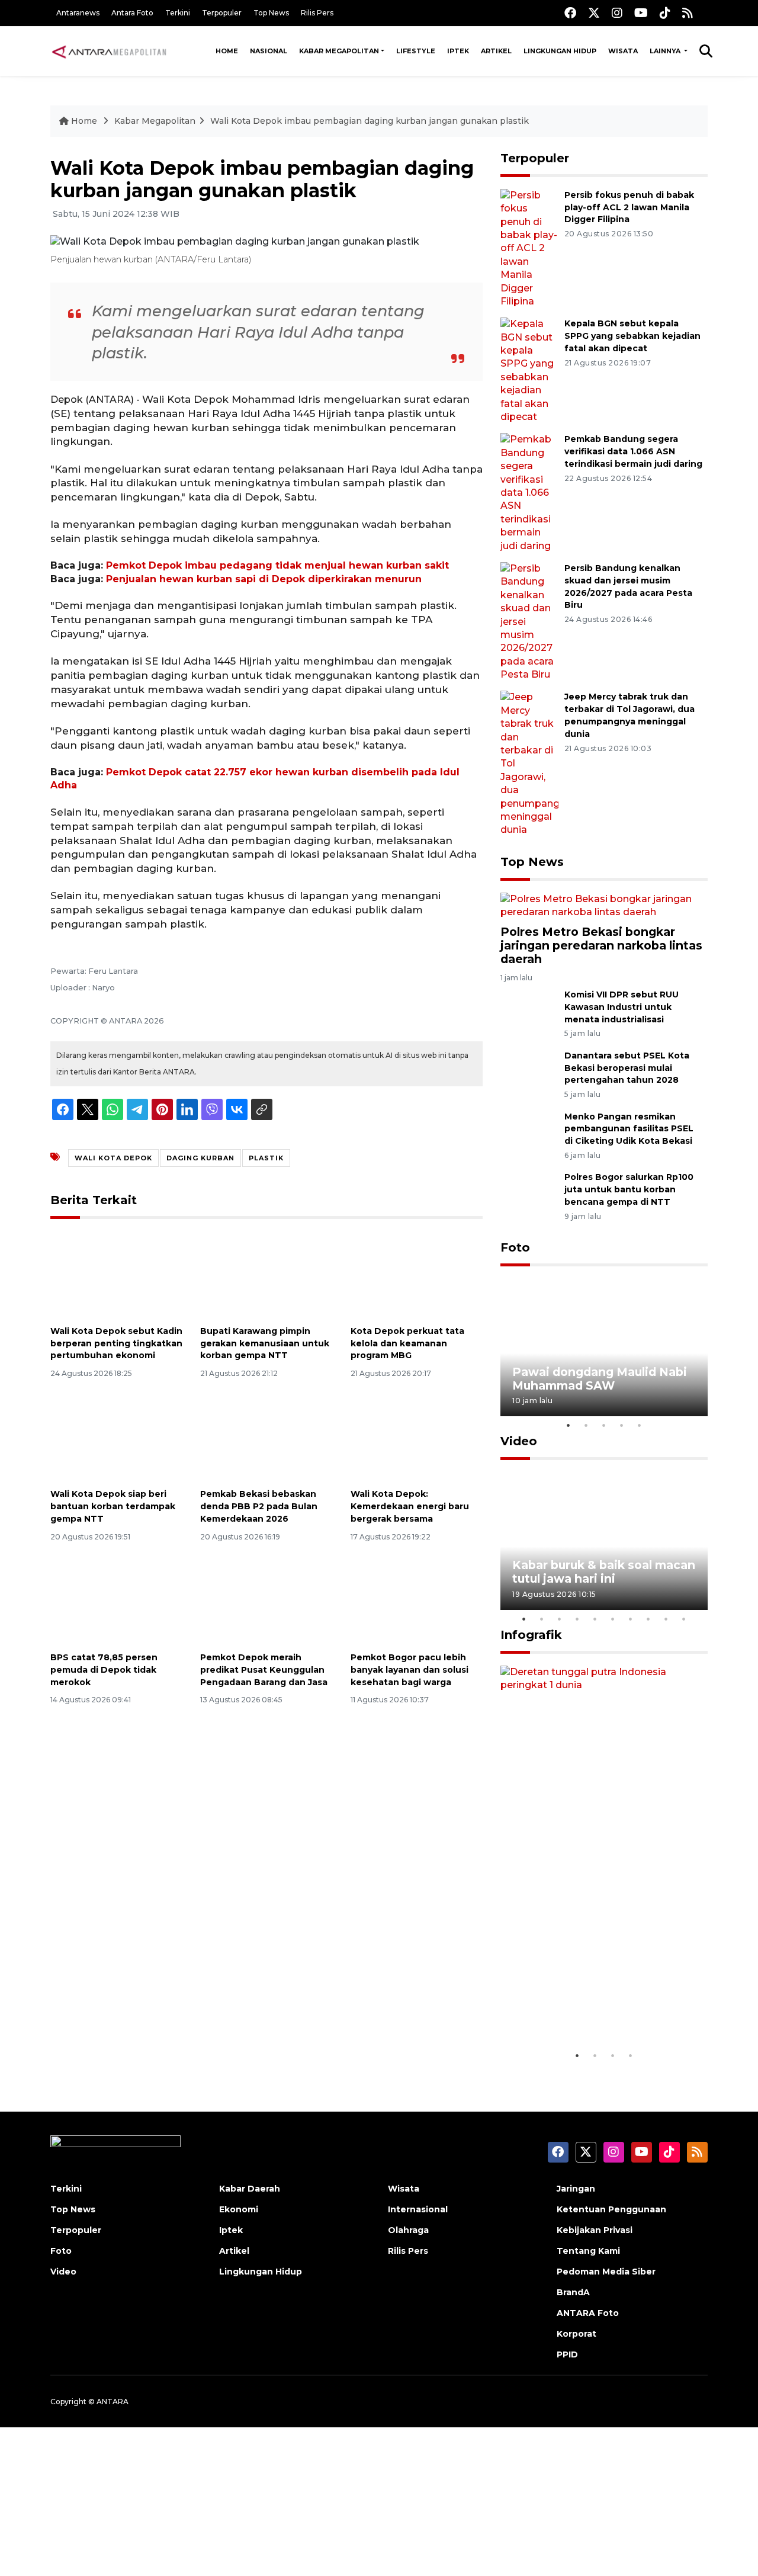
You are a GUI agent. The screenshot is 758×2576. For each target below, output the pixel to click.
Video (519, 1441)
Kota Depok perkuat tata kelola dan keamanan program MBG (407, 1343)
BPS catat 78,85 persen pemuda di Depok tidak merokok (104, 1670)
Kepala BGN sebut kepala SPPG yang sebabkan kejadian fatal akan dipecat (632, 336)
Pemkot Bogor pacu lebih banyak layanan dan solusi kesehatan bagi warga (409, 1670)
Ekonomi (239, 2209)
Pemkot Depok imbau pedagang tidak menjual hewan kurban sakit (277, 565)
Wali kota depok (113, 1158)
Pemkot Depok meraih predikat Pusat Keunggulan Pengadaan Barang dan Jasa (264, 1670)
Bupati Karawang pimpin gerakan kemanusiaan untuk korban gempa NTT (265, 1343)
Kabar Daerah (250, 2189)
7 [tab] (631, 1619)
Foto (515, 1247)
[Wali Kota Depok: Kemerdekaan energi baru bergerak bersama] (417, 1437)
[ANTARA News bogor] (110, 51)
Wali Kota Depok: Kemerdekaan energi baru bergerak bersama (410, 1506)
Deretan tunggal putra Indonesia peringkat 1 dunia (595, 2009)
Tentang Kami (588, 2251)
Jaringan (576, 2189)
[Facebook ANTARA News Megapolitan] (570, 13)
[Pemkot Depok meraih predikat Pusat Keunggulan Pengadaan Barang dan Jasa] (266, 1601)
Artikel (496, 51)
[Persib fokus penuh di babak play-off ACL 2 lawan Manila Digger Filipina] (529, 248)
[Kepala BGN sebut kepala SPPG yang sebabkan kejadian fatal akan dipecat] (529, 370)
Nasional (269, 51)
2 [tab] (586, 1425)
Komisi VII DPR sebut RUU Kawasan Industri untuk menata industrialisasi (622, 1007)
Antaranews (78, 13)
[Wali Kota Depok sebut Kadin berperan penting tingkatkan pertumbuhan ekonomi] (116, 1274)
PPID (567, 2354)
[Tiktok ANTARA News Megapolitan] (665, 13)
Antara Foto (132, 13)
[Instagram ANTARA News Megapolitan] (617, 13)
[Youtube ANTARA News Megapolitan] (641, 13)
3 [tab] (604, 1425)
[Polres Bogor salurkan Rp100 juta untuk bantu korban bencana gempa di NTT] (529, 1194)
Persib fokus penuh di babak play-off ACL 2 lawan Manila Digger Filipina (629, 207)
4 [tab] (622, 1425)
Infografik (531, 1635)
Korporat (576, 2334)
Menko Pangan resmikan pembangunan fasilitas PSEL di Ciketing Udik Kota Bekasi (629, 1129)
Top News (271, 13)
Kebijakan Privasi (595, 2230)
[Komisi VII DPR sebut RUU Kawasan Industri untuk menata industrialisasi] (529, 1011)
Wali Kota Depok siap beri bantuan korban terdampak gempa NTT (113, 1506)
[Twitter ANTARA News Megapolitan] (594, 13)
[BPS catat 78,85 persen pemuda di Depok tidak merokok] (116, 1601)
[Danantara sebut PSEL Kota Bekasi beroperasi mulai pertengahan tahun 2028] (529, 1072)
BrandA (573, 2292)
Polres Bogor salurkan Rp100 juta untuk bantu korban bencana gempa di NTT (629, 1189)
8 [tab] (648, 1619)
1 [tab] (568, 1425)
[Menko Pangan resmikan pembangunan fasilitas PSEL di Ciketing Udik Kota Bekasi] (529, 1133)
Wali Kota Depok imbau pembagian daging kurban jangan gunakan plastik (370, 121)
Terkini (178, 13)
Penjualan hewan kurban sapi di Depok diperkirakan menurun (264, 579)
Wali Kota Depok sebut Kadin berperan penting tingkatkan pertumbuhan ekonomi (116, 1343)
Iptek (458, 51)
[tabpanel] (604, 1347)
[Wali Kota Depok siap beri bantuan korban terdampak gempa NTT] (116, 1437)
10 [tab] (684, 1619)
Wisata (623, 51)
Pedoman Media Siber (606, 2272)
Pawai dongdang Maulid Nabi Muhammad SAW (600, 1379)
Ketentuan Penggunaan (611, 2209)
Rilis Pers (317, 13)
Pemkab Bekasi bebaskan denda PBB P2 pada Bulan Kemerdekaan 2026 (259, 1506)
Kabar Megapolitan (339, 51)
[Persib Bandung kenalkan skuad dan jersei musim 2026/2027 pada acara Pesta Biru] (529, 621)
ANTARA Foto (588, 2313)
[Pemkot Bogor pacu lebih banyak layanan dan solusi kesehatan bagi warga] (417, 1601)
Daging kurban (200, 1158)
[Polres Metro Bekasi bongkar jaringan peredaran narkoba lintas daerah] (604, 905)
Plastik (266, 1158)
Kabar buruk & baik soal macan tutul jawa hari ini (604, 1572)
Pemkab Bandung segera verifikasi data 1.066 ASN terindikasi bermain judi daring (633, 451)
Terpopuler (222, 13)
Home (227, 51)
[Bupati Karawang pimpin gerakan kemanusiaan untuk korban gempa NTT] (266, 1274)
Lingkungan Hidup (560, 51)
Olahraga (408, 2230)
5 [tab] (640, 1425)
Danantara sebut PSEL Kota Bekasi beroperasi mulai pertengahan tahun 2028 (627, 1068)
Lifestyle (416, 51)
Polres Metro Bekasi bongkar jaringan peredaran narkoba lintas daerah (601, 945)
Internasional (418, 2209)
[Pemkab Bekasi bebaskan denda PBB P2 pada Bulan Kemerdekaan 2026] (266, 1437)
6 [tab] (613, 1619)
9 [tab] (666, 1619)
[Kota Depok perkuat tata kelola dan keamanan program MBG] (417, 1274)
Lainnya (666, 51)
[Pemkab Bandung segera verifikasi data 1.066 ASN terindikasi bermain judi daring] (529, 492)
